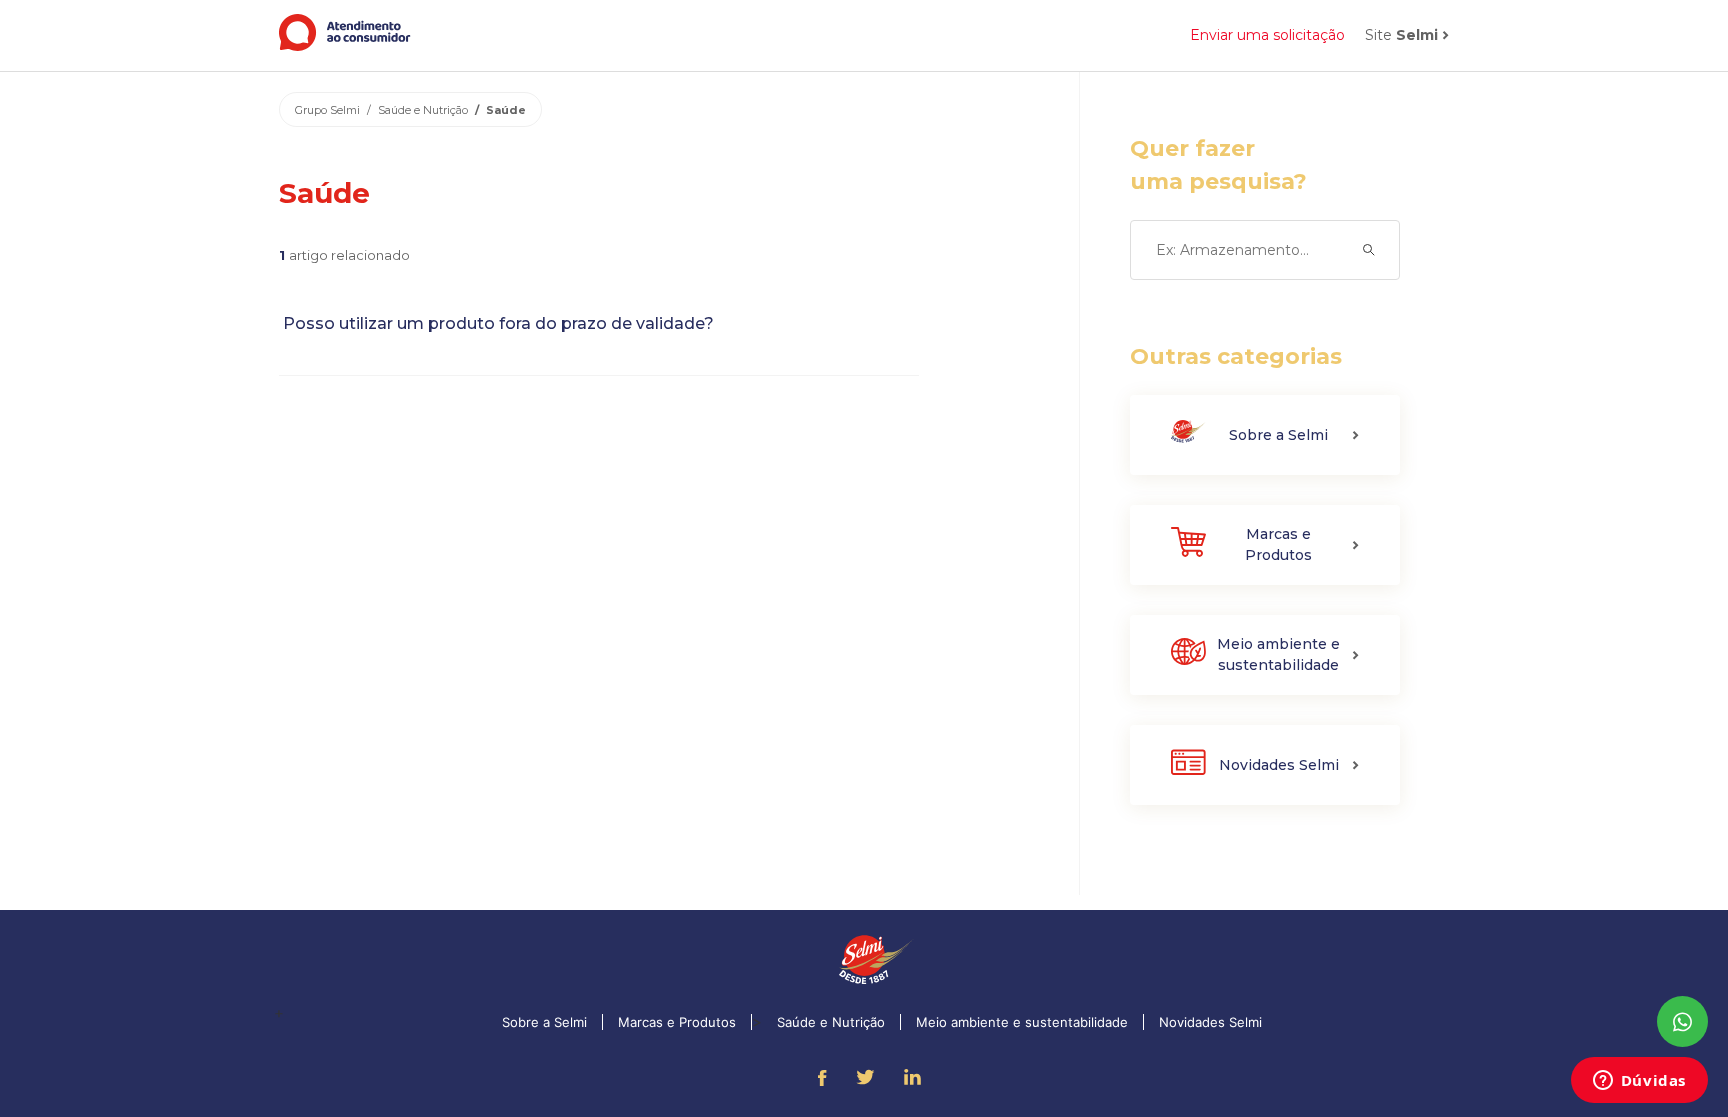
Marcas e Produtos (677, 1022)
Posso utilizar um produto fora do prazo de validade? (496, 323)
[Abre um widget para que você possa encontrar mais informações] (1639, 1082)
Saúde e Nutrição (423, 110)
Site (1401, 35)
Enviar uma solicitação (1267, 35)
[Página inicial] (345, 45)
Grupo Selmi (327, 110)
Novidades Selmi (1210, 1022)
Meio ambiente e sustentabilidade (1022, 1022)
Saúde (506, 110)
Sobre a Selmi (544, 1022)
